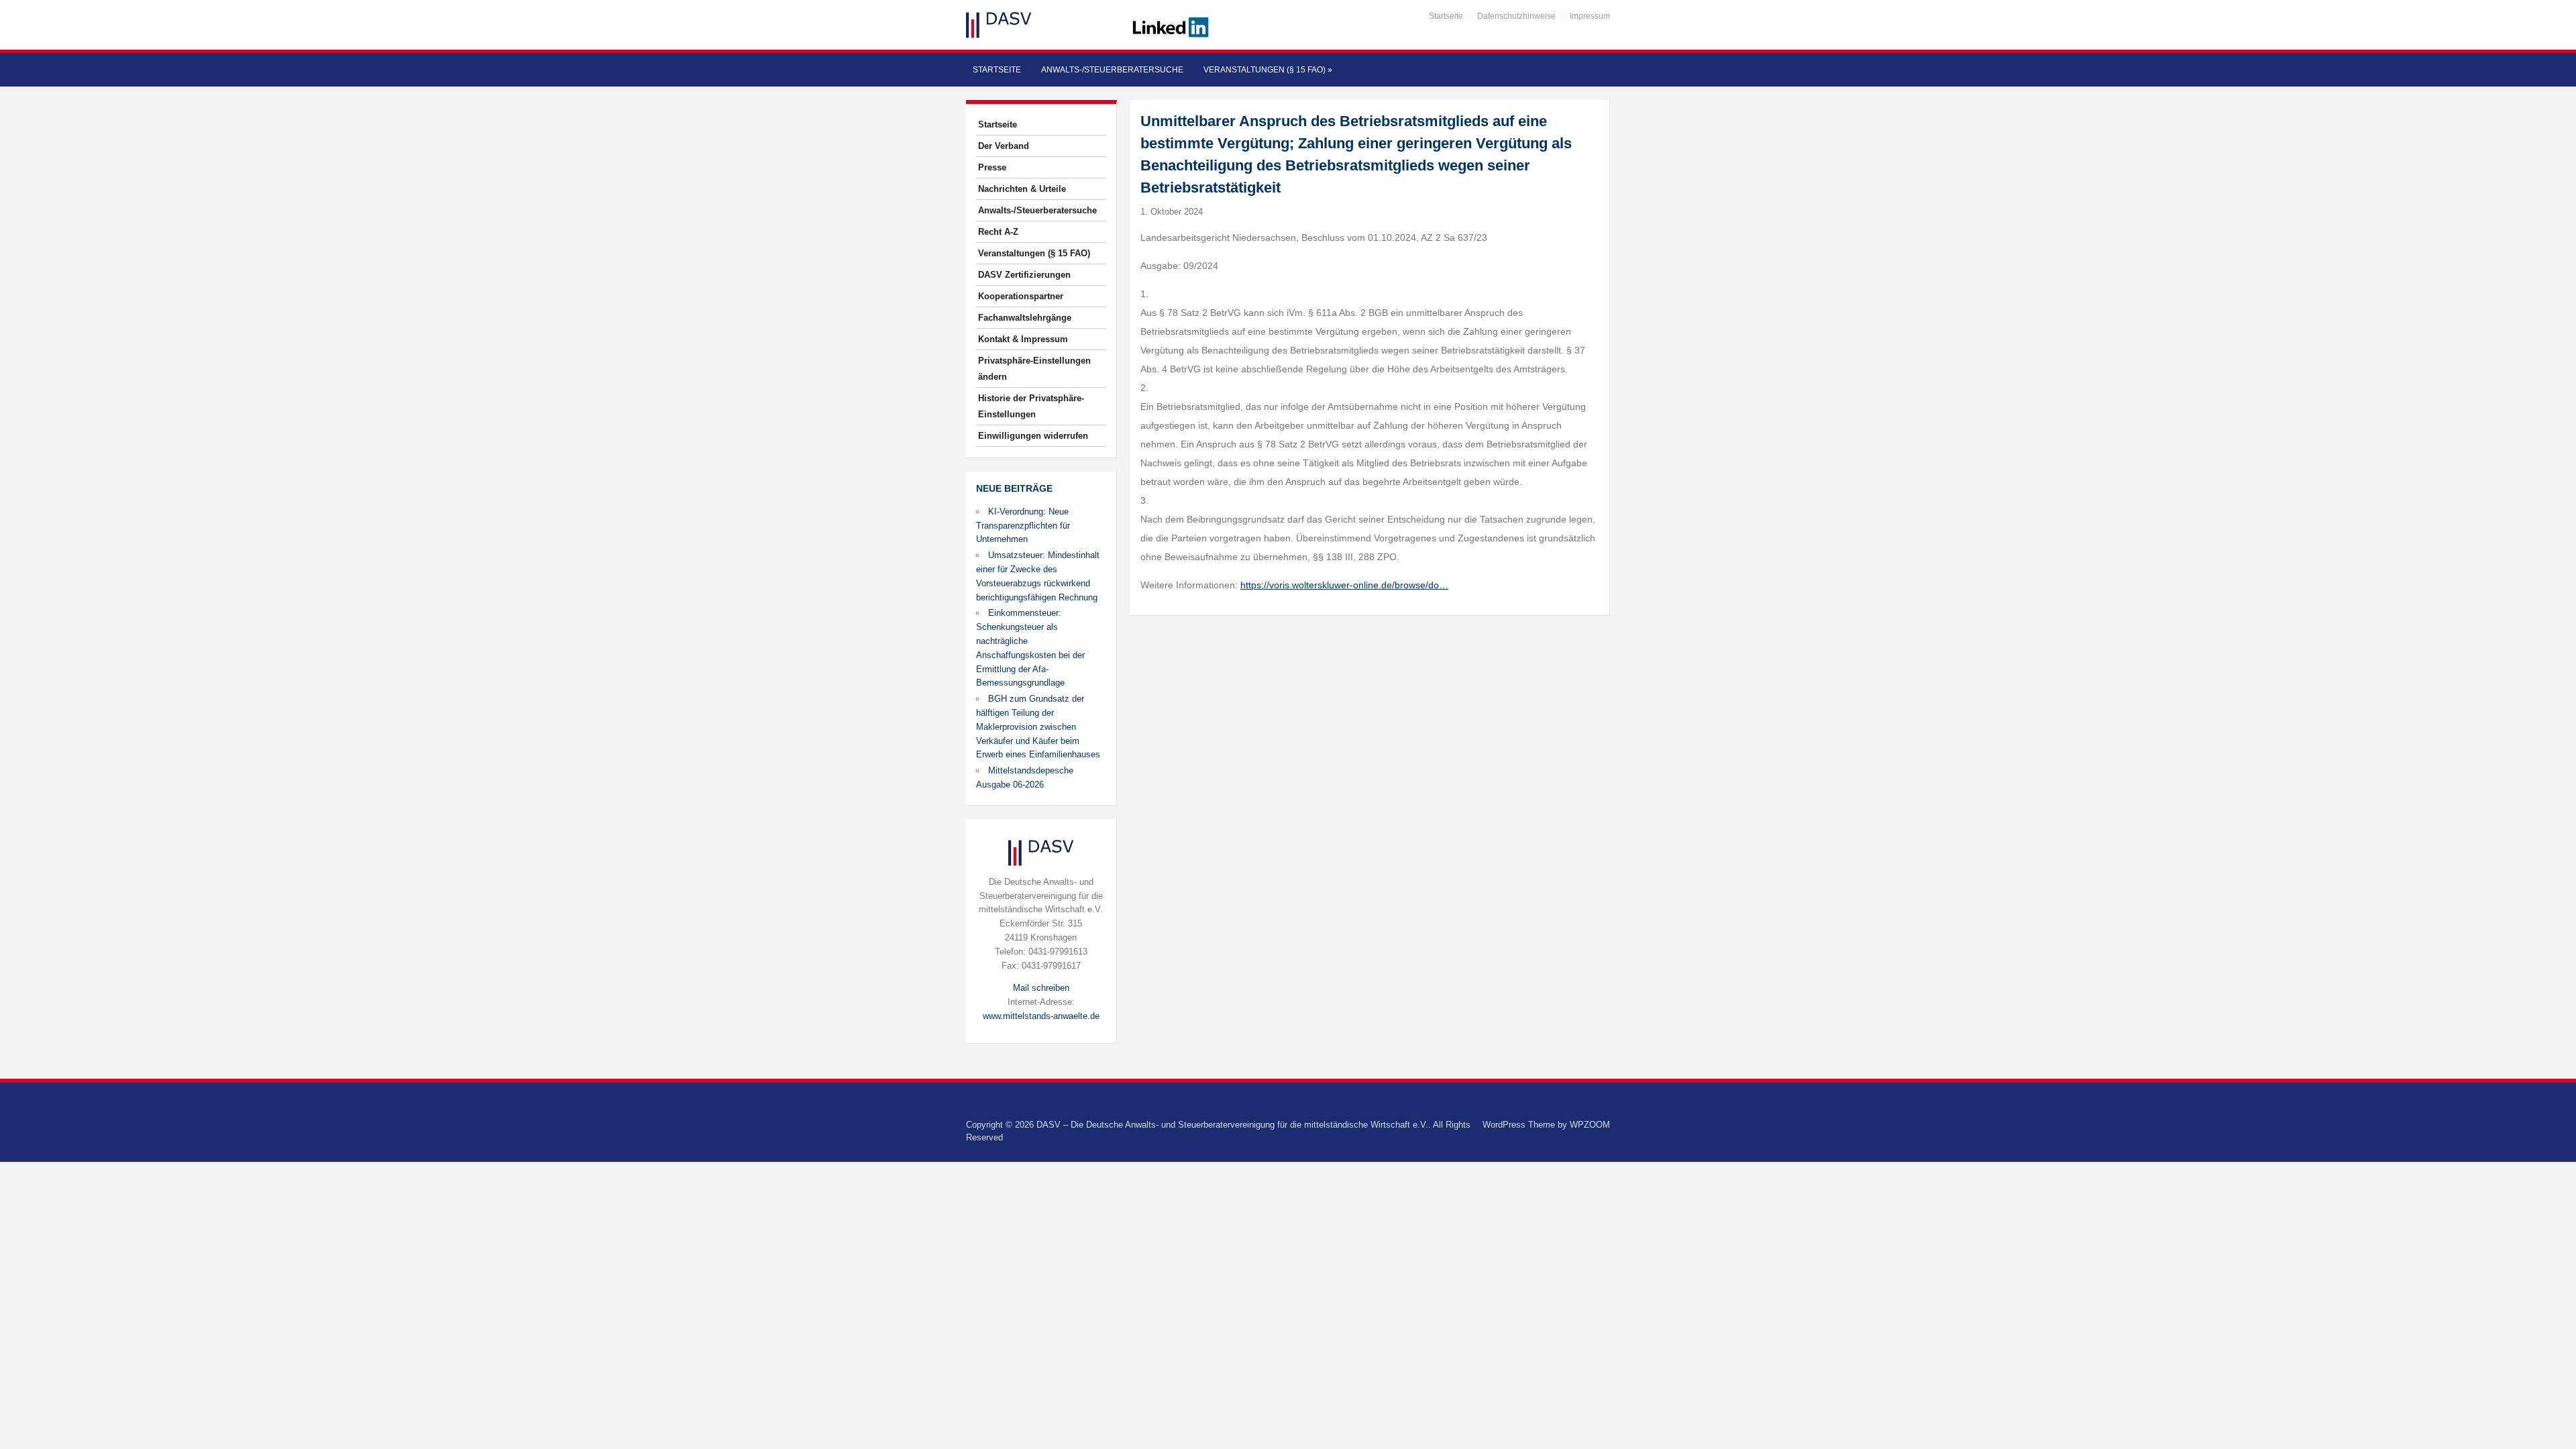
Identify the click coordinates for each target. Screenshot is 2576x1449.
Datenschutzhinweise (1516, 16)
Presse (992, 167)
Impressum (1590, 16)
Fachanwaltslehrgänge (1025, 318)
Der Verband (1004, 146)
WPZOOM (1590, 1125)
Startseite (1446, 16)
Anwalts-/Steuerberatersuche (1112, 70)
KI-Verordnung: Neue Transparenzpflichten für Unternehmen (1023, 526)
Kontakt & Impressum (1023, 339)
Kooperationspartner (1021, 296)
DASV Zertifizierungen (1024, 275)
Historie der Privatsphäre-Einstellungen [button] (1031, 406)
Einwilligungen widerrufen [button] (1033, 436)
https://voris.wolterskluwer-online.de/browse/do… (1344, 585)
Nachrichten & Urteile (1022, 189)
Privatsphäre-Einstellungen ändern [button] (1034, 369)
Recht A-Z (998, 232)
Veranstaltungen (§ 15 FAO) (1268, 70)
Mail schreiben (1041, 988)
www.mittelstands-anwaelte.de (1041, 1016)
